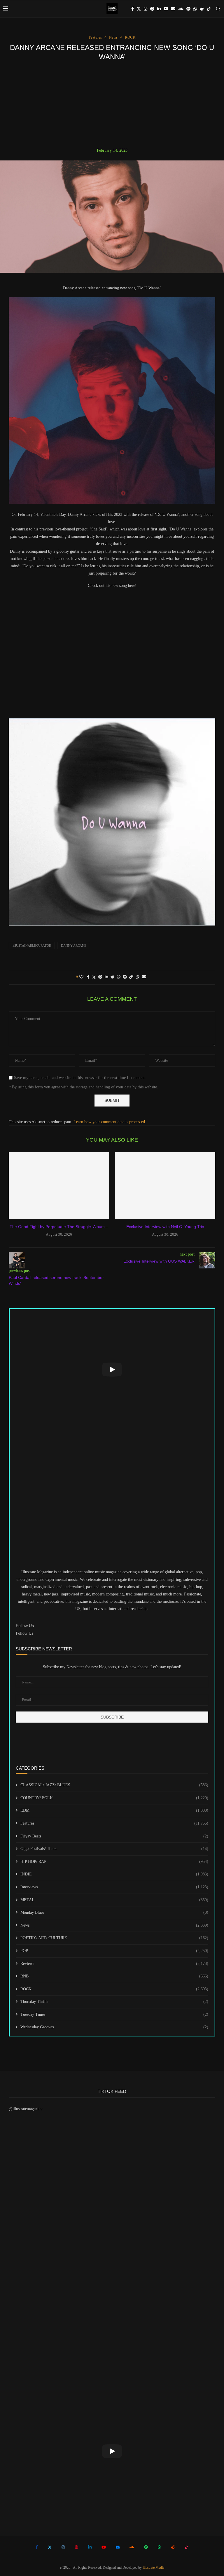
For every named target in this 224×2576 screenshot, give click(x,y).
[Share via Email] (144, 977)
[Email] (173, 9)
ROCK (114, 1989)
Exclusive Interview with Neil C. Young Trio (165, 1227)
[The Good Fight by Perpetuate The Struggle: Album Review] (59, 1186)
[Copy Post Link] (131, 977)
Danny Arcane (74, 945)
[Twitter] (139, 9)
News (114, 1925)
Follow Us (24, 1633)
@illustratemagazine (26, 2109)
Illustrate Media (153, 2568)
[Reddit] (202, 9)
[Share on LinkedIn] (106, 977)
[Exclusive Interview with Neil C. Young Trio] (165, 1186)
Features (114, 1823)
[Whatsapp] (195, 9)
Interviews (114, 1887)
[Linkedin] (159, 9)
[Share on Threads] (138, 977)
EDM (114, 1810)
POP (114, 1951)
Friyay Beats (114, 1836)
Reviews (114, 1964)
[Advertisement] (112, 104)
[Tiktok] (209, 9)
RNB (114, 1976)
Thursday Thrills (114, 2002)
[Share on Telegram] (125, 977)
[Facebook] (133, 9)
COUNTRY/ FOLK (114, 1798)
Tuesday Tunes (114, 2014)
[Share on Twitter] (94, 977)
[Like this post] (81, 977)
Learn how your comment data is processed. (110, 1122)
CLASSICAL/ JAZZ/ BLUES (114, 1785)
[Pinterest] (152, 9)
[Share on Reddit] (113, 977)
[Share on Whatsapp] (119, 977)
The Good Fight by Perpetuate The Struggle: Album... (59, 1227)
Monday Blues (114, 1912)
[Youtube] (166, 9)
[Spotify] (188, 9)
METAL (114, 1900)
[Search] (218, 9)
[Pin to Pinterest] (100, 977)
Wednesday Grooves (114, 2027)
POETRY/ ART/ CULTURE (114, 1938)
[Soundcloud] (181, 9)
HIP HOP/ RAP (114, 1862)
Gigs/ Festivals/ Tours (114, 1849)
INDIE (114, 1874)
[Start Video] (112, 1369)
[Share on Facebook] (88, 977)
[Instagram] (146, 9)
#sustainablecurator (32, 945)
